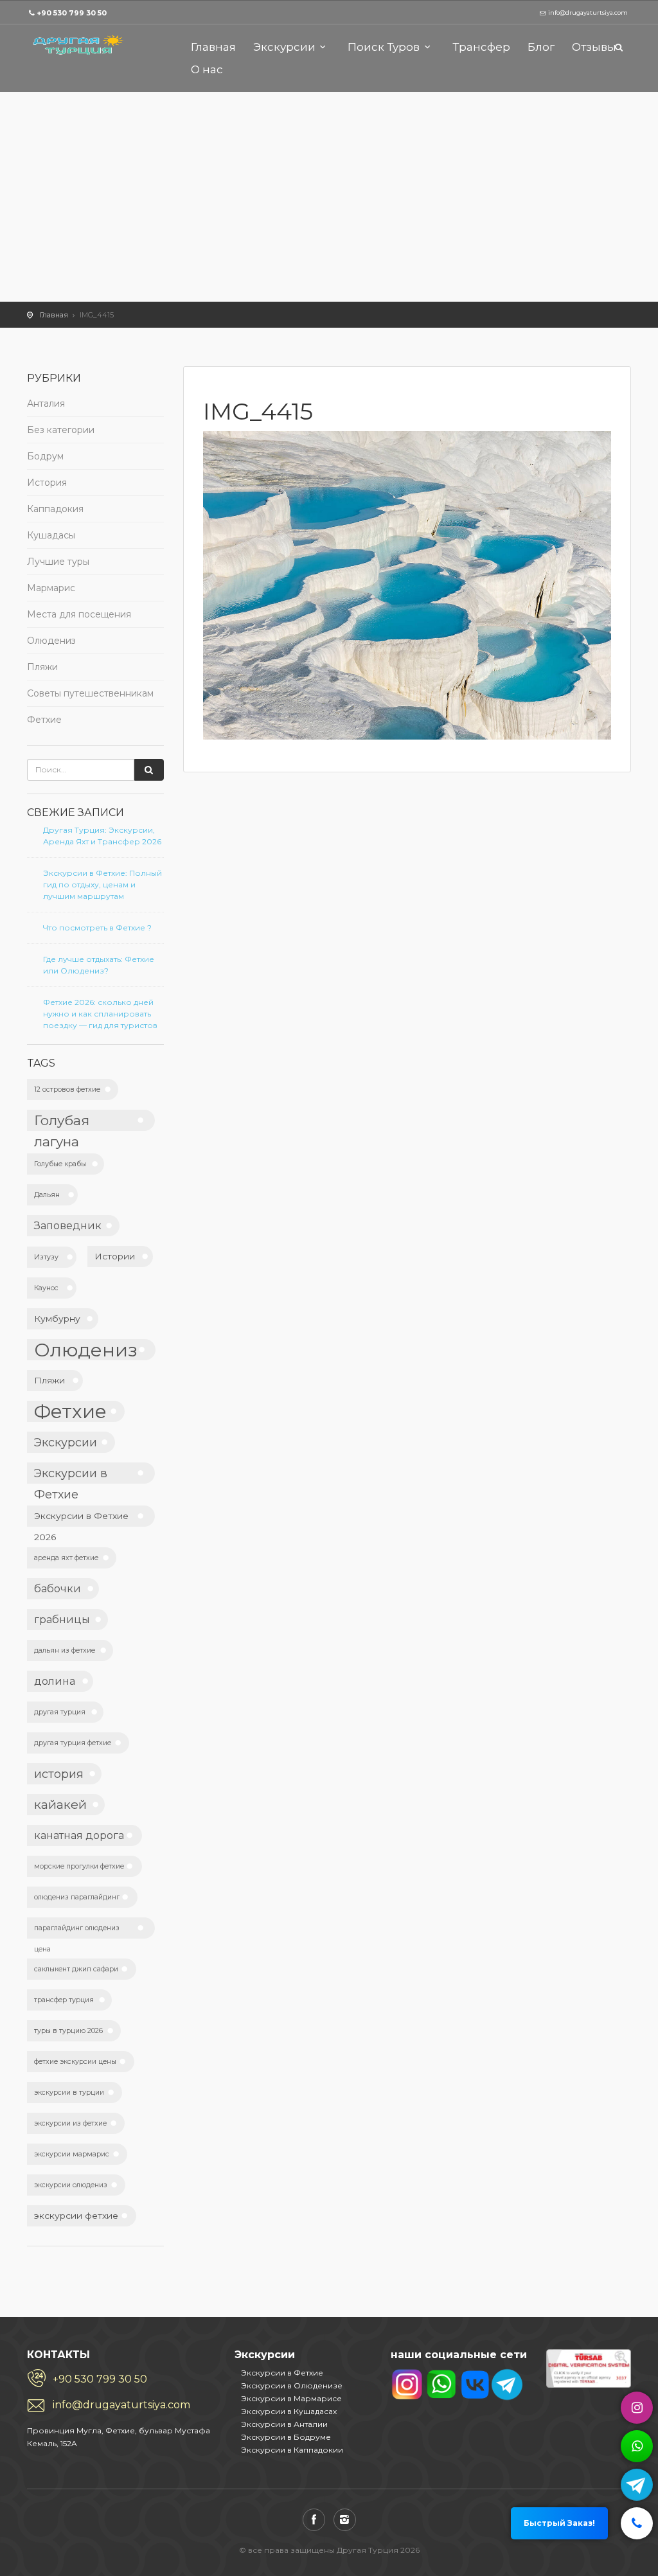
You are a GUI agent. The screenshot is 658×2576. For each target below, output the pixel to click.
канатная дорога (79, 1835)
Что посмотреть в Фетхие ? (97, 928)
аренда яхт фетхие (66, 1558)
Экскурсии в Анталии (284, 2424)
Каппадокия (55, 509)
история (59, 1774)
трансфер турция (64, 2000)
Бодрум (45, 456)
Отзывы (594, 47)
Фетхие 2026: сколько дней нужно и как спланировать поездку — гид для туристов (100, 1014)
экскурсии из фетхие (70, 2123)
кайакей (60, 1804)
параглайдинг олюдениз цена (77, 1931)
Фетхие (44, 720)
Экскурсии (284, 47)
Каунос (46, 1288)
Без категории (61, 430)
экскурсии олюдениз (71, 2185)
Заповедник (68, 1225)
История (47, 483)
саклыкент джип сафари (76, 1969)
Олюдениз (51, 641)
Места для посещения (79, 614)
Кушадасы (51, 535)
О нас (207, 69)
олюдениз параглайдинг (77, 1897)
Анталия (46, 404)
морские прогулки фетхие (79, 1866)
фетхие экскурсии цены (75, 2062)
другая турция (60, 1712)
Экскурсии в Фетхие (71, 1475)
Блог (541, 47)
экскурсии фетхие (76, 2216)
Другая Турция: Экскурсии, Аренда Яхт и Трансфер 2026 (102, 836)
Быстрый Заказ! (559, 2523)
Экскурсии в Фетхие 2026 (81, 1519)
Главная (213, 47)
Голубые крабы (60, 1164)
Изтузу (46, 1257)
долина (55, 1681)
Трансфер (481, 47)
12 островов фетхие (67, 1089)
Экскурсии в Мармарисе (291, 2398)
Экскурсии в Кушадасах (289, 2411)
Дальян (47, 1195)
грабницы (62, 1619)
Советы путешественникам (90, 693)
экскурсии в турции (69, 2092)
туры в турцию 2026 (68, 2031)
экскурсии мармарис (72, 2154)
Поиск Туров (384, 47)
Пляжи (42, 667)
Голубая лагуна (62, 1122)
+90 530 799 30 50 (72, 13)
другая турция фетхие (73, 1743)
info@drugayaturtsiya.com (121, 2405)
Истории (115, 1256)
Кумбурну (57, 1319)
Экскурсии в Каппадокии (292, 2450)
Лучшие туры (58, 562)
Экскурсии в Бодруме (286, 2437)
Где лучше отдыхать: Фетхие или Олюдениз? (99, 965)
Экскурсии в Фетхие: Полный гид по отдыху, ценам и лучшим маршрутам (102, 884)
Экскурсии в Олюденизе (292, 2385)
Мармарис (51, 588)
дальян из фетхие (65, 1650)
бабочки (58, 1588)
